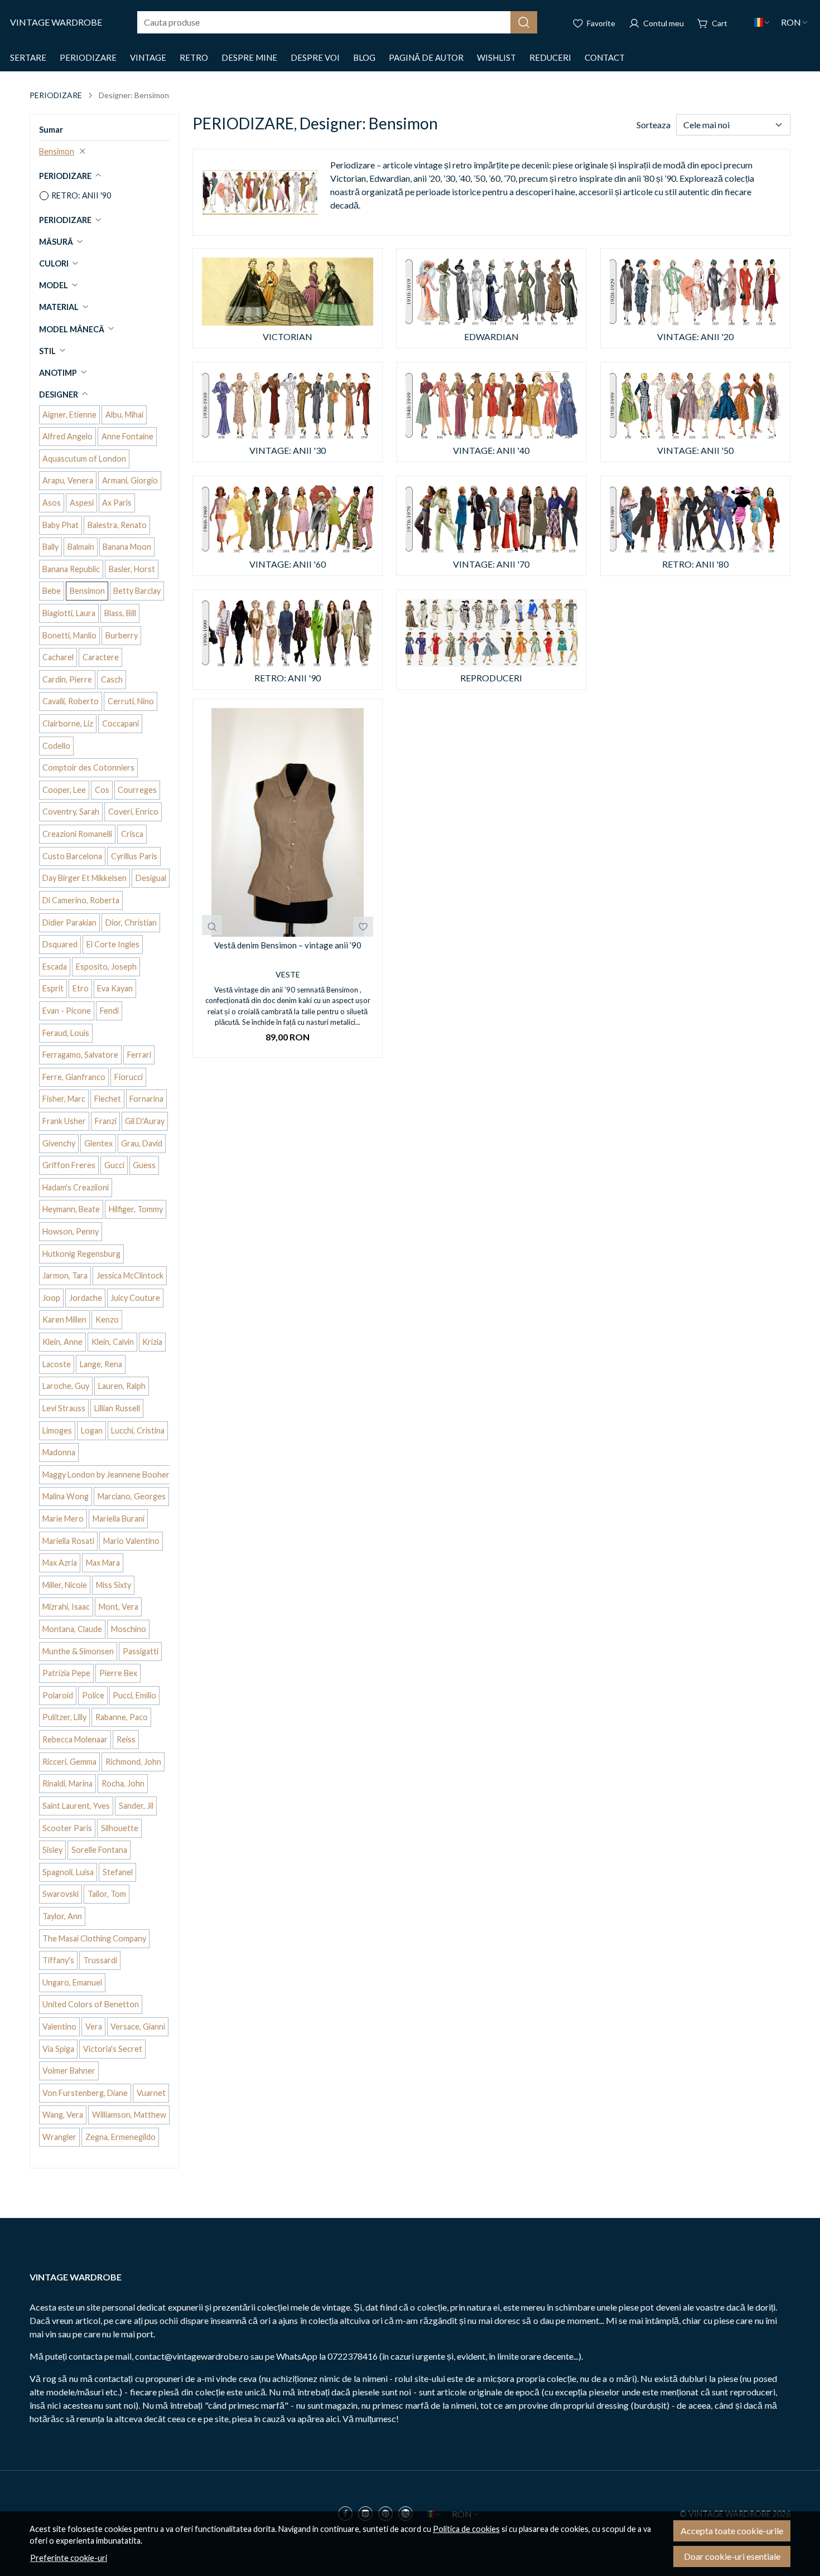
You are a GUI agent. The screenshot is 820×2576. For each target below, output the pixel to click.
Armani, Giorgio (130, 480)
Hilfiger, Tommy (136, 1209)
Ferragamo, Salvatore (80, 1055)
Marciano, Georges (132, 1496)
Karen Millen (64, 1320)
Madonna (59, 1452)
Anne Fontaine (127, 436)
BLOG (364, 57)
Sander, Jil (136, 1806)
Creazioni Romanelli (77, 834)
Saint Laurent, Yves (76, 1806)
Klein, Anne (62, 1342)
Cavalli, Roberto (71, 701)
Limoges (57, 1430)
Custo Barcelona (72, 856)
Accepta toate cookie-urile (732, 2531)
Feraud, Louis (66, 1033)
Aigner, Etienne (69, 415)
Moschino (129, 1629)
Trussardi (100, 1960)
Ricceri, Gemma (69, 1762)
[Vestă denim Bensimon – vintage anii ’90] (288, 822)
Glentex (98, 1143)
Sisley (52, 1850)
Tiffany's (58, 1960)
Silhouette (120, 1828)
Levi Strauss (64, 1408)
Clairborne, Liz (68, 723)
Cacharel (58, 657)
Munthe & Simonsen (78, 1651)
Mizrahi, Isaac (66, 1607)
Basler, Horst (132, 569)
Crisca (132, 834)
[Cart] (712, 22)
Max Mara (103, 1563)
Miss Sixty (114, 1585)
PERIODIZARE (88, 57)
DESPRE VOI (315, 57)
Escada (55, 967)
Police (93, 1695)
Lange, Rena (101, 1364)
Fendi (109, 1011)
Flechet (108, 1099)
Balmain (81, 547)
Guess (144, 1165)
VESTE (288, 974)
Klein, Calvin (113, 1342)
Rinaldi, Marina (67, 1783)
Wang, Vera (63, 2115)
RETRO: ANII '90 (81, 195)
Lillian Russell (117, 1408)
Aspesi (82, 503)
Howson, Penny (71, 1231)
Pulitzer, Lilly (64, 1717)
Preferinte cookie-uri (69, 2558)
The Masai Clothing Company (94, 1938)
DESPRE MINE (249, 57)
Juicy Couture (135, 1298)
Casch (112, 679)
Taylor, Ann (62, 1916)
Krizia (152, 1342)
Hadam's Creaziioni (76, 1187)
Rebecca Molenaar (75, 1739)
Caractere (101, 657)
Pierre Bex (118, 1673)
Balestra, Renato (117, 525)
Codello (56, 746)
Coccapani (120, 723)
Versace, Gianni (138, 2027)
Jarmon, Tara (65, 1275)
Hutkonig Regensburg (81, 1254)
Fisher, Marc (64, 1099)
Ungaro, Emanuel (72, 1982)
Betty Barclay (137, 591)
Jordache (86, 1298)
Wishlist (496, 57)
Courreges (137, 790)
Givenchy (59, 1143)
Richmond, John (133, 1762)
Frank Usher (64, 1121)
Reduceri (550, 57)
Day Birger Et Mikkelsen (85, 878)
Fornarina (146, 1099)
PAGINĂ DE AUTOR (426, 57)
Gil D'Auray (145, 1121)
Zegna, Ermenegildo (120, 2137)
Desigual (151, 878)
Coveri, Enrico (133, 812)
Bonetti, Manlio (69, 635)
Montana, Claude (72, 1629)
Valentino (59, 2027)
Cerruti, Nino (131, 701)
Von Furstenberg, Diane (85, 2093)
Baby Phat (61, 525)
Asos (52, 503)
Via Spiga (58, 2049)
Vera (94, 2027)
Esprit (53, 988)
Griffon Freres (69, 1165)
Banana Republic (71, 569)
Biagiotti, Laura (69, 613)
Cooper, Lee (64, 790)
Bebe (52, 591)
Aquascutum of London (84, 459)
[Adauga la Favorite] (363, 927)
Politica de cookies (466, 2529)
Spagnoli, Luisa (68, 1872)
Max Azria (60, 1563)
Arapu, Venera (68, 480)
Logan (92, 1430)
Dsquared (60, 944)
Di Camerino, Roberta (81, 900)
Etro (81, 988)
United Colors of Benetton (91, 2004)
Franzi (106, 1121)
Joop (51, 1298)
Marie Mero (63, 1519)
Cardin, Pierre (67, 679)
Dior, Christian (131, 923)
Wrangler (59, 2137)
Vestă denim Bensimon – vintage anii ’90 (288, 945)
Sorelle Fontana (99, 1850)
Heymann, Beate (71, 1209)
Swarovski (61, 1894)
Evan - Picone (67, 1011)
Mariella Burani (119, 1519)
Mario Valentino (131, 1541)
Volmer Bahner (69, 2071)
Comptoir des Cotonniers (88, 768)
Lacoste (57, 1364)
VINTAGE (148, 57)
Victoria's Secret (113, 2049)
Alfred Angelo (67, 436)
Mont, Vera (119, 1607)
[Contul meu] (656, 22)
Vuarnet (151, 2093)
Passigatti (141, 1651)
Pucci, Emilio (134, 1695)
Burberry (122, 635)
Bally (50, 547)
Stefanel (118, 1872)
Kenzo (107, 1320)
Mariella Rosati (68, 1541)
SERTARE (28, 57)
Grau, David (142, 1143)
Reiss (126, 1739)
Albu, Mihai (124, 415)
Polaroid (58, 1695)
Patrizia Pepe (66, 1673)
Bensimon (57, 151)
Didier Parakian (69, 923)
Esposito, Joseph (106, 967)
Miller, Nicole (65, 1585)
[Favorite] (594, 22)
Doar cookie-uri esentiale (732, 2556)
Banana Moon (127, 547)
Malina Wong (66, 1496)
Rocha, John (123, 1783)
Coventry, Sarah (71, 812)
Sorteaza (653, 125)
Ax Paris (117, 503)
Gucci (114, 1165)
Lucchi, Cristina (138, 1430)
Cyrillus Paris (134, 856)
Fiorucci (129, 1077)
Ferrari (139, 1055)
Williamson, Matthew (129, 2115)
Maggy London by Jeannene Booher (106, 1475)
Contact (605, 57)
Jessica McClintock (130, 1275)
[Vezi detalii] (212, 925)
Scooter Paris (67, 1828)
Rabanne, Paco (122, 1717)
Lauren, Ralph (122, 1386)
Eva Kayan (115, 988)
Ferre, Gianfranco (74, 1077)
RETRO (194, 57)
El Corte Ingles (113, 944)
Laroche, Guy (66, 1386)
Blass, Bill (120, 613)
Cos (102, 790)
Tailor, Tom (107, 1894)
